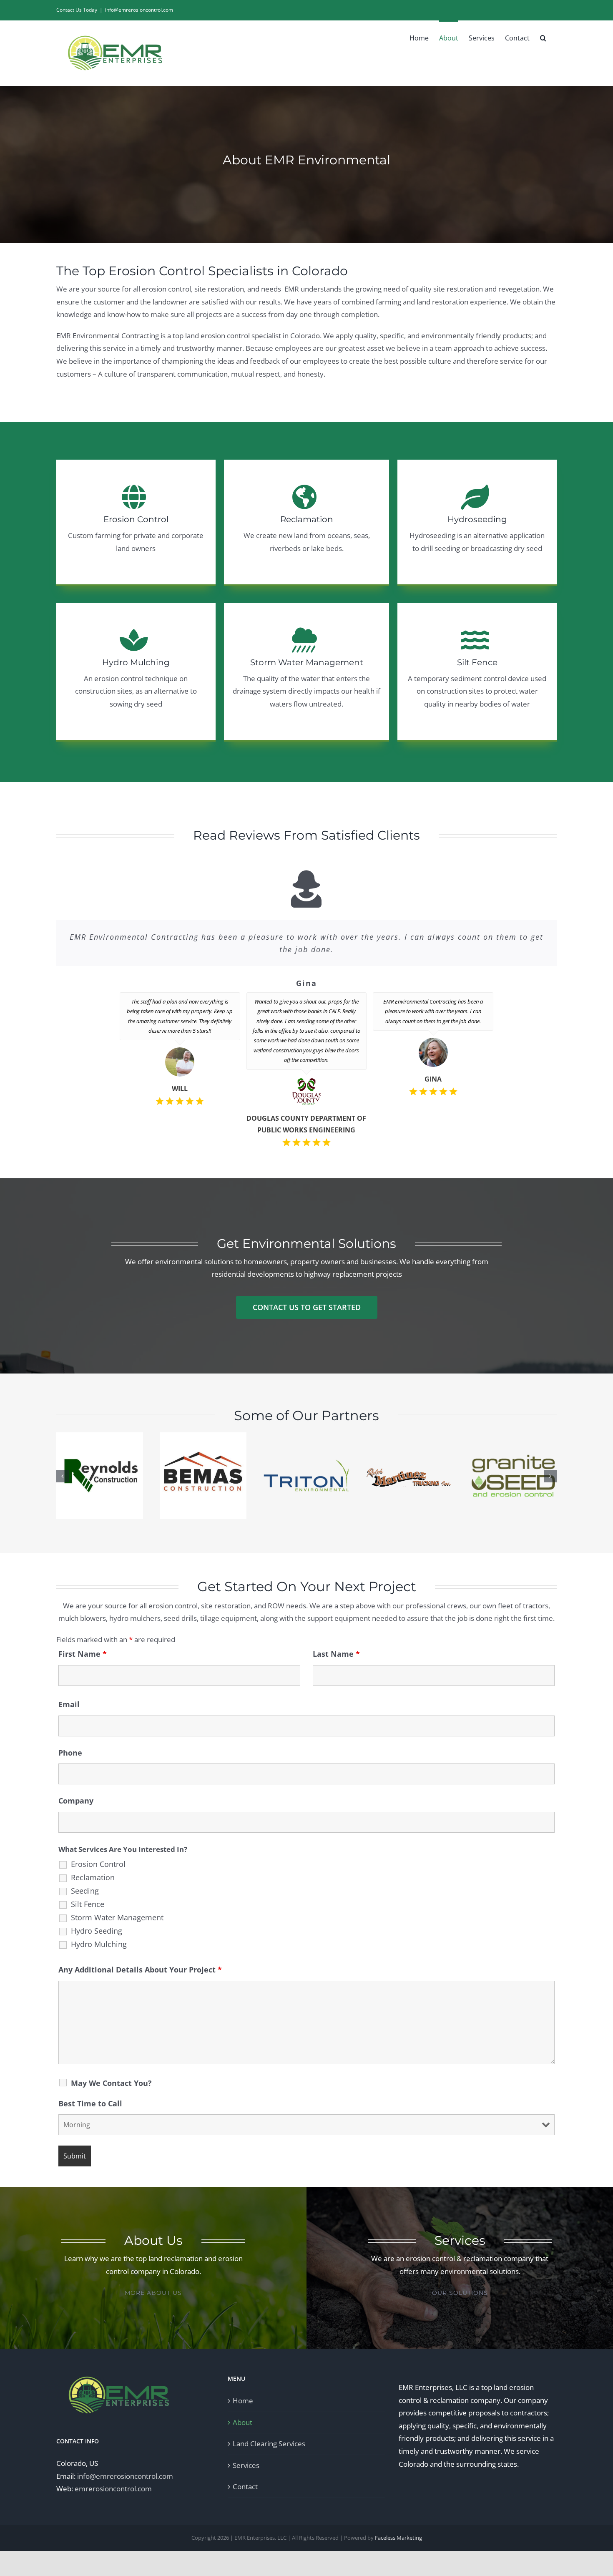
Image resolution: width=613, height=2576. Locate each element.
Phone (70, 1753)
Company (76, 1801)
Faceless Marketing (398, 2538)
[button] (543, 37)
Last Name (336, 1654)
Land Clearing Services (269, 2444)
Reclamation (93, 1877)
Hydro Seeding (97, 1931)
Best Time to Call (90, 2103)
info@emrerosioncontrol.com (139, 10)
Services (246, 2465)
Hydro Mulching (99, 1944)
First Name (83, 1654)
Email (69, 1704)
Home (243, 2401)
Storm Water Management (117, 1917)
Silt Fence (88, 1904)
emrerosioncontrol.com (113, 2489)
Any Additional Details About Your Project (140, 1970)
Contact (245, 2487)
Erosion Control (98, 1864)
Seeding (85, 1891)
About (242, 2422)
